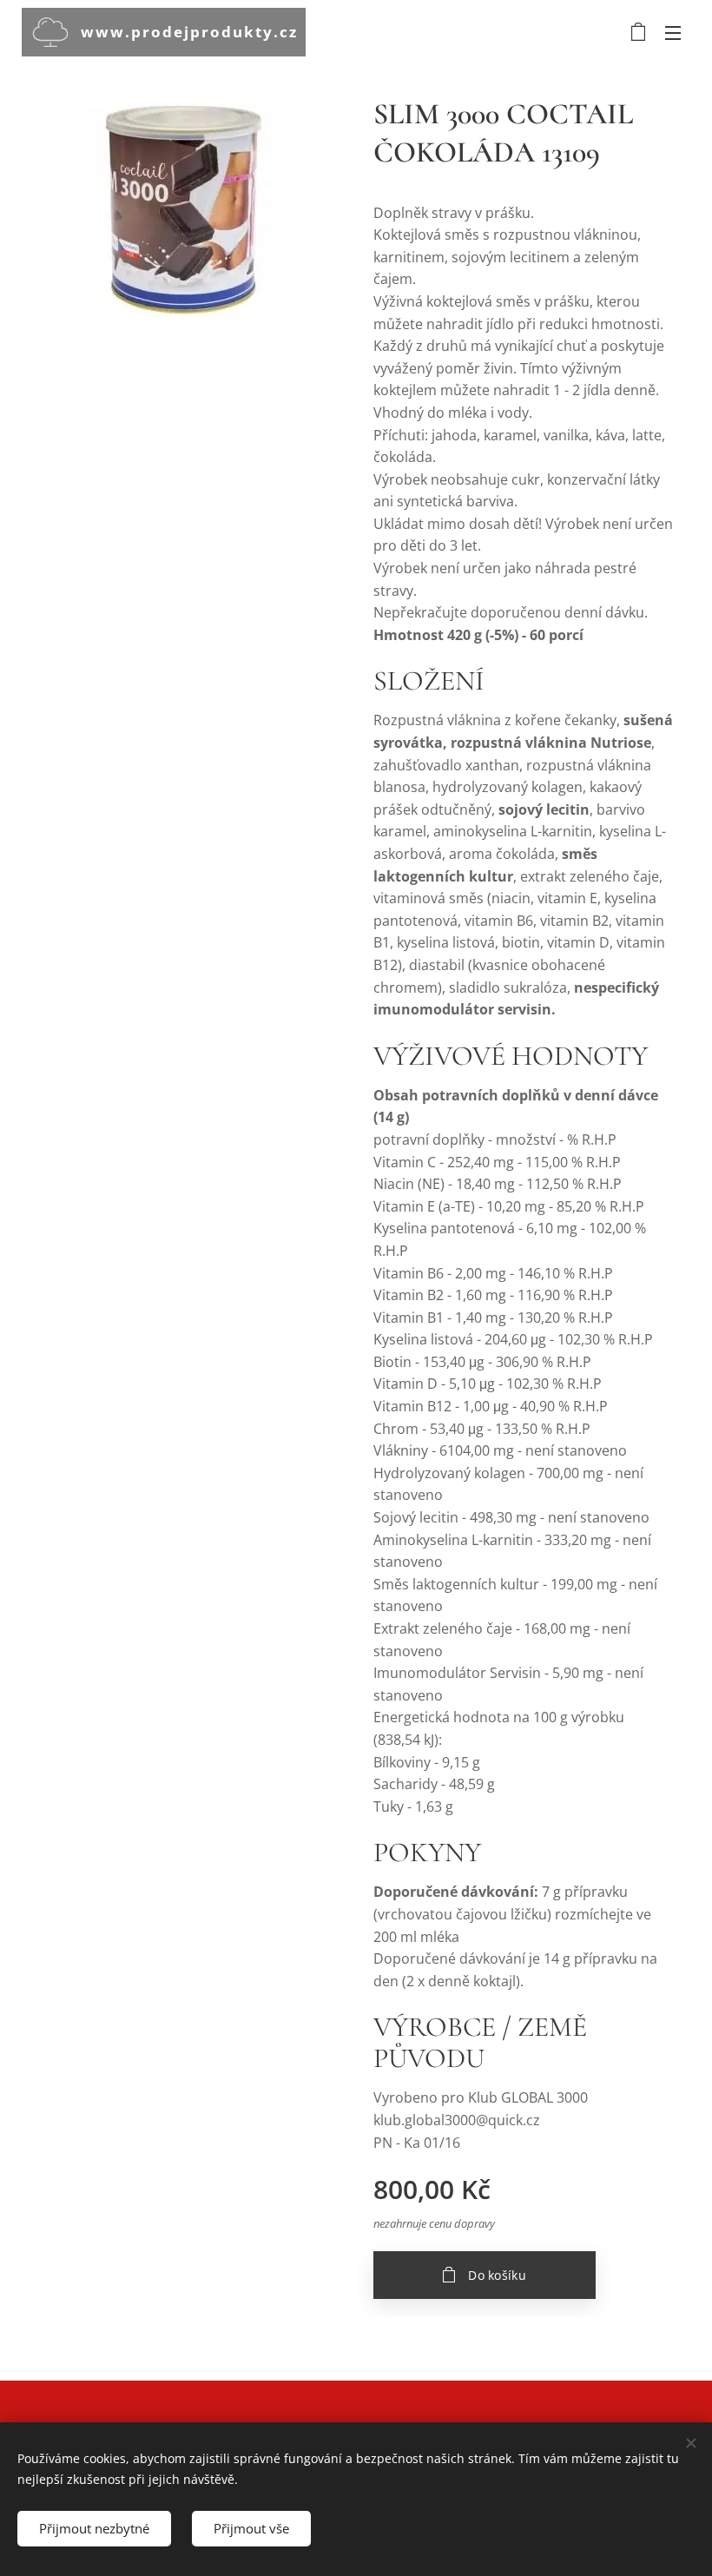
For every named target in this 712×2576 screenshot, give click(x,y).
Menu (673, 32)
